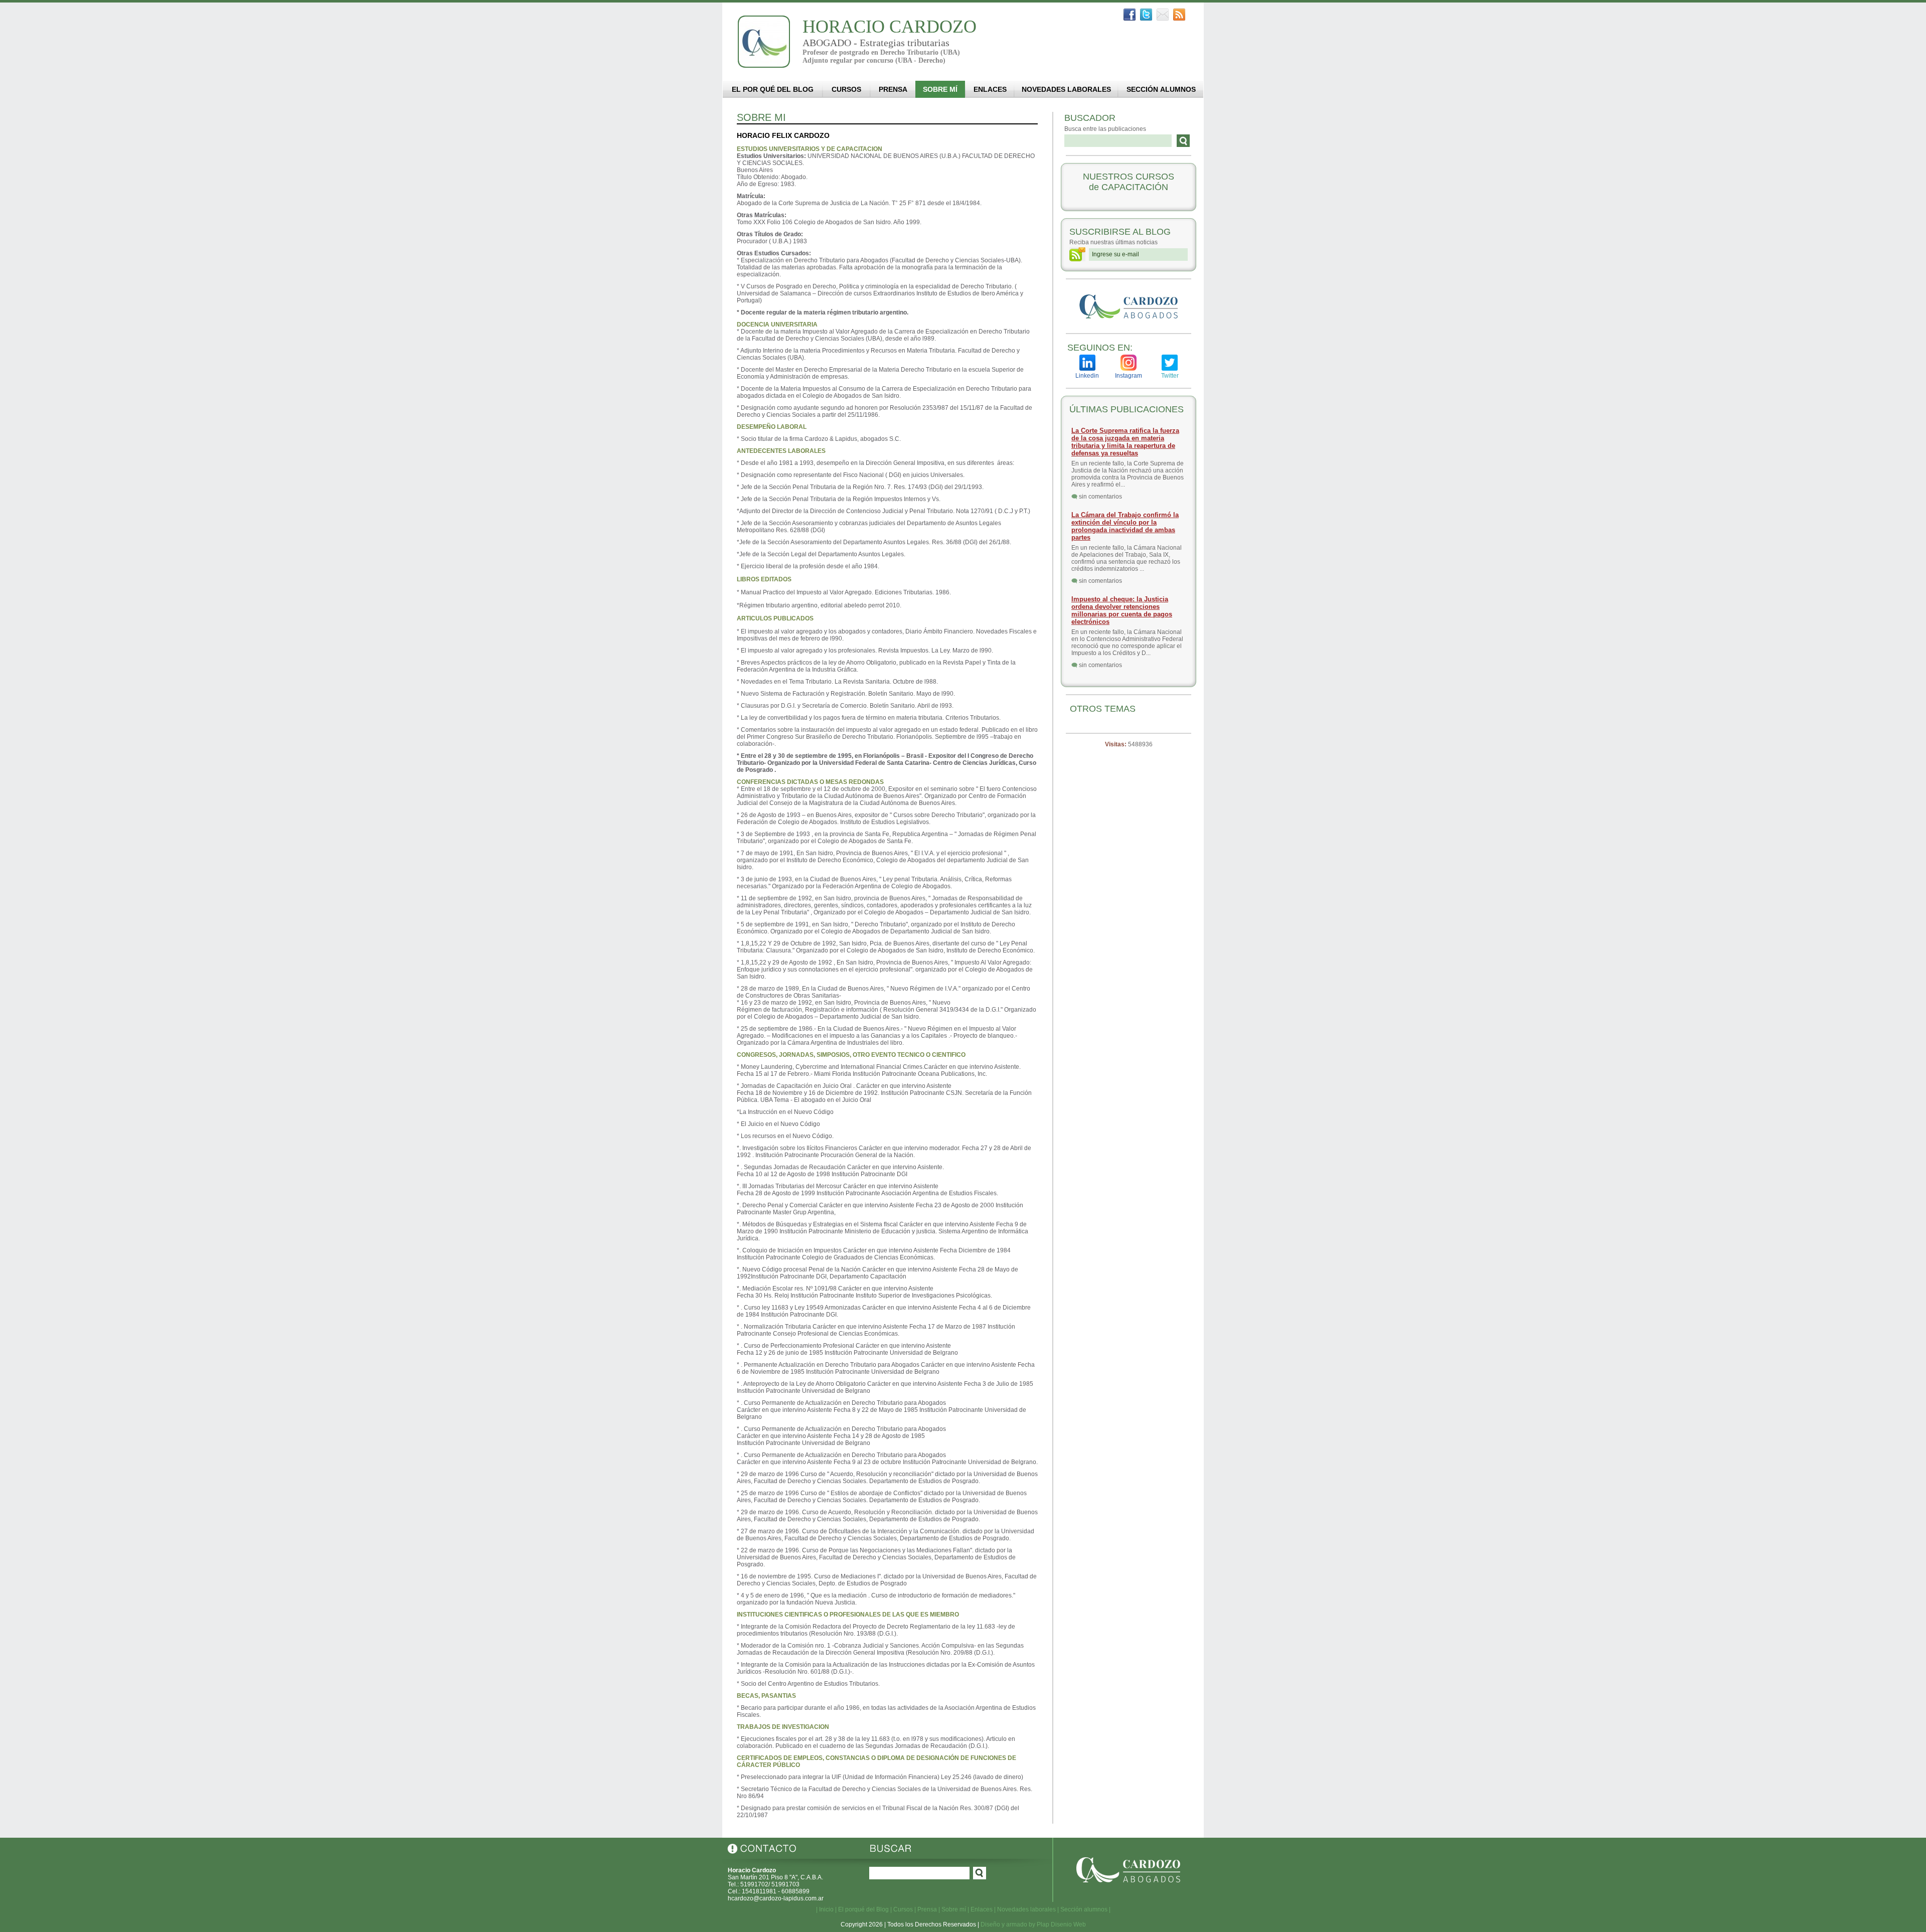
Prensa (927, 1909)
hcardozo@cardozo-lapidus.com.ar (776, 1898)
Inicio (826, 1909)
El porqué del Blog (863, 1909)
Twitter (1170, 376)
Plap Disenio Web (1061, 1924)
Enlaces (982, 1909)
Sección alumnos (1084, 1909)
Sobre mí (954, 1909)
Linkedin (1087, 376)
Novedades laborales (1026, 1909)
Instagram (1129, 376)
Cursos (903, 1909)
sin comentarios (1100, 497)
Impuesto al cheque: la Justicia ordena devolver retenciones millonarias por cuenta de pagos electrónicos (1122, 610)
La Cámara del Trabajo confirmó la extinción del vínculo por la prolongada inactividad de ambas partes (1125, 526)
